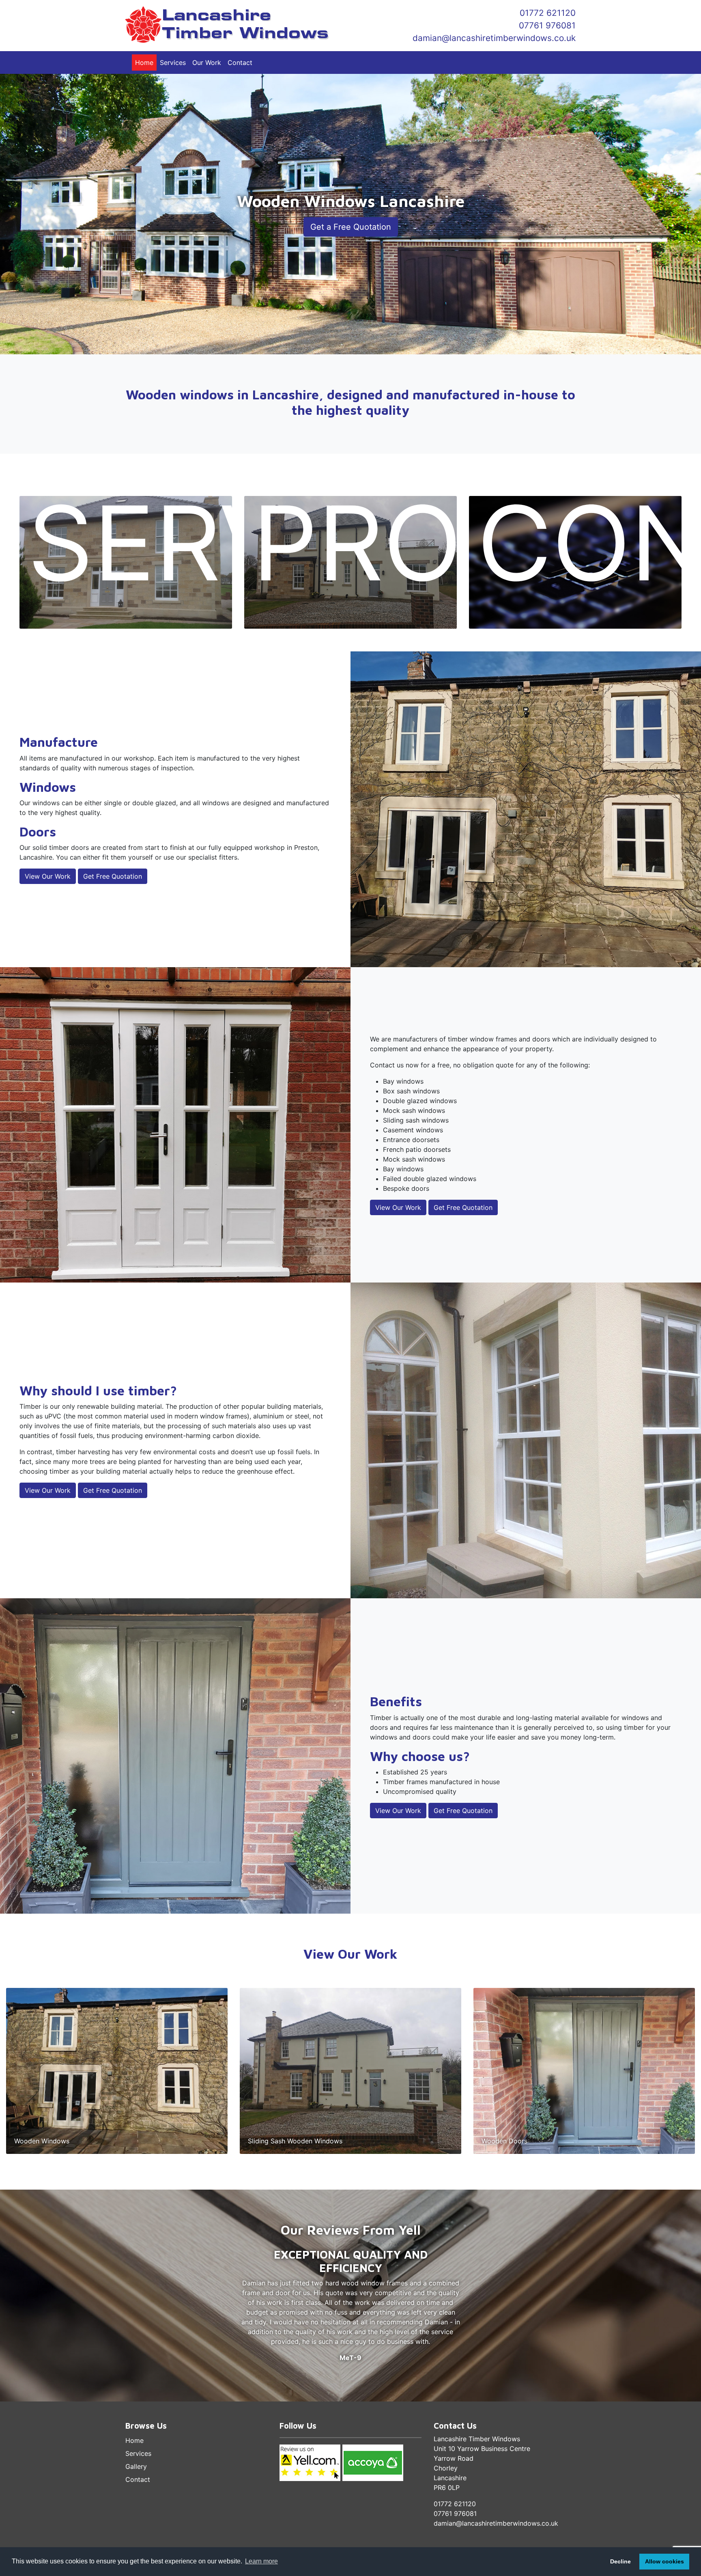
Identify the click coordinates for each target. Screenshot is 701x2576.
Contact (240, 63)
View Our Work (48, 876)
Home (144, 63)
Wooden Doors (504, 2141)
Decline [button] (620, 2561)
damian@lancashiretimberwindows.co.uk (494, 38)
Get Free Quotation (113, 876)
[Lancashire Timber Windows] (235, 25)
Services (173, 63)
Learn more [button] (261, 2561)
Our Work (207, 63)
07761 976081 (547, 25)
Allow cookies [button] (664, 2561)
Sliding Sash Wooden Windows (295, 2141)
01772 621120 (548, 13)
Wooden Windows (42, 2141)
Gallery (136, 2466)
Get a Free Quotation (351, 227)
